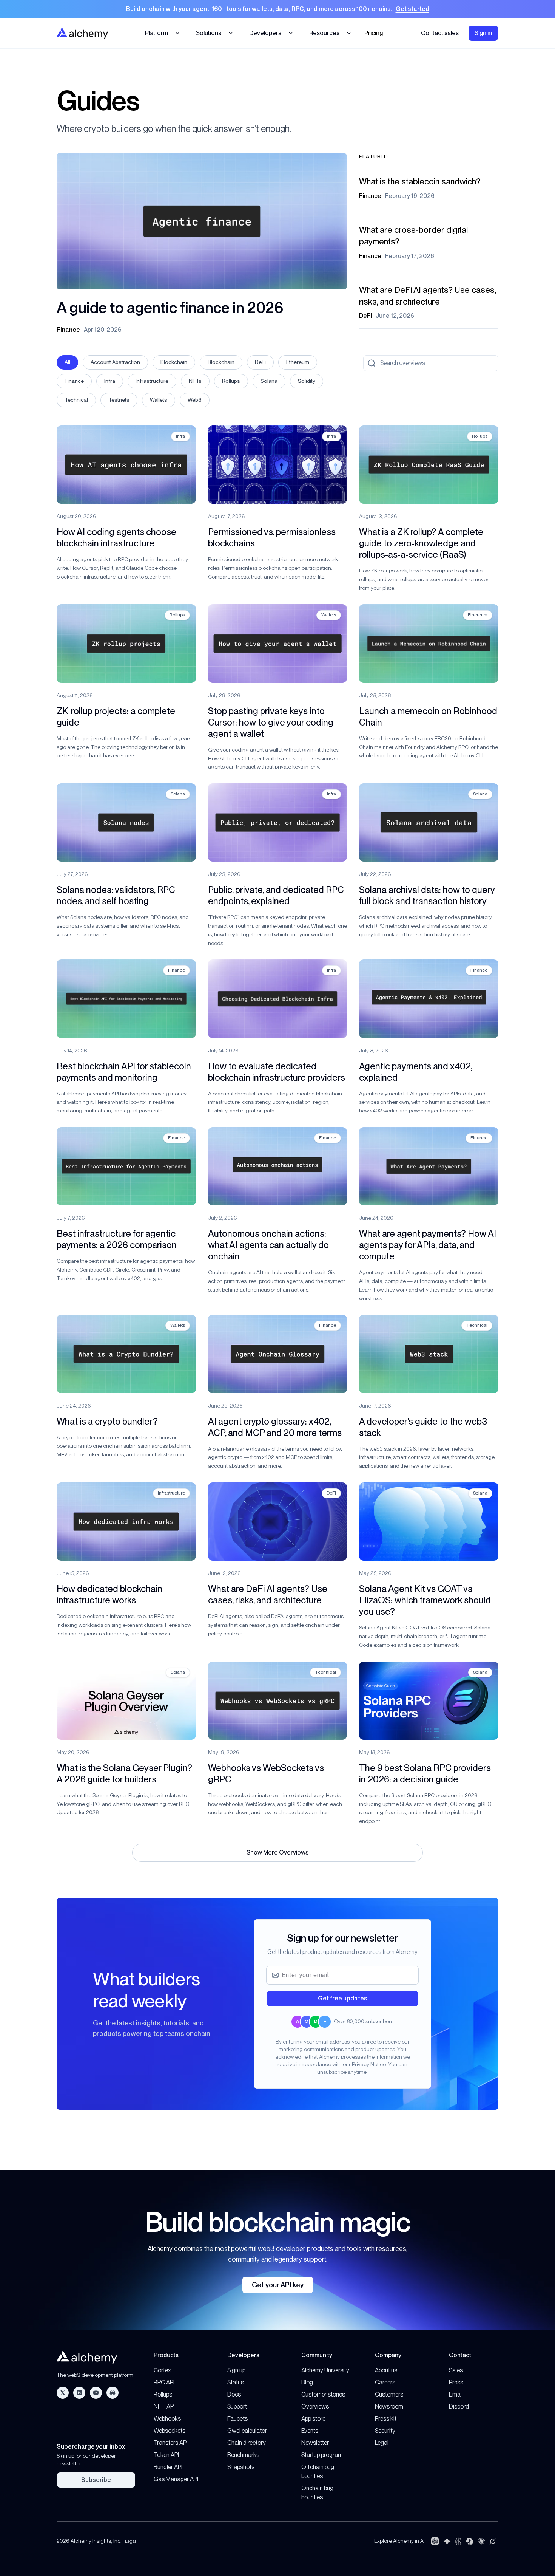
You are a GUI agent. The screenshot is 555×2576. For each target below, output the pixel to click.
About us (386, 2370)
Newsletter (315, 2443)
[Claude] (481, 2541)
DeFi (260, 362)
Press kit (386, 2419)
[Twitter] (63, 2393)
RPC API (164, 2382)
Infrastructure (152, 381)
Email (456, 2394)
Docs (234, 2394)
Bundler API (168, 2467)
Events (310, 2431)
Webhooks (167, 2419)
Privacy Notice (369, 2064)
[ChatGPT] (435, 2541)
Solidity (307, 381)
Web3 (195, 400)
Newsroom (389, 2407)
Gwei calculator (247, 2431)
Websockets (170, 2431)
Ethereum (298, 362)
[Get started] (277, 9)
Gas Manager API (176, 2479)
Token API (166, 2455)
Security (385, 2431)
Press (456, 2382)
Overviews (315, 2407)
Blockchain (174, 362)
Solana (269, 381)
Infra (110, 381)
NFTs (195, 381)
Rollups (231, 381)
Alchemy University (325, 2370)
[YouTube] (96, 2393)
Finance (74, 381)
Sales (456, 2370)
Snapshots (241, 2467)
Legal (382, 2443)
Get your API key (278, 2285)
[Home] (82, 33)
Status (236, 2382)
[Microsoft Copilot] (470, 2541)
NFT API (164, 2407)
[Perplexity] (458, 2541)
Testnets (119, 400)
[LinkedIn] (79, 2393)
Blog (307, 2382)
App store (313, 2419)
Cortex (162, 2370)
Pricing (374, 33)
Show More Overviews (277, 1853)
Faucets (237, 2419)
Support (237, 2407)
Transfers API (171, 2443)
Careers (385, 2382)
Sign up (236, 2370)
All (67, 362)
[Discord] (113, 2393)
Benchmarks (243, 2455)
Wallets (159, 400)
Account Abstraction (115, 362)
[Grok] (493, 2541)
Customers (389, 2394)
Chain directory (247, 2443)
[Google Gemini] (447, 2541)
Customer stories (323, 2394)
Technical (76, 400)
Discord (459, 2407)
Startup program (322, 2455)
